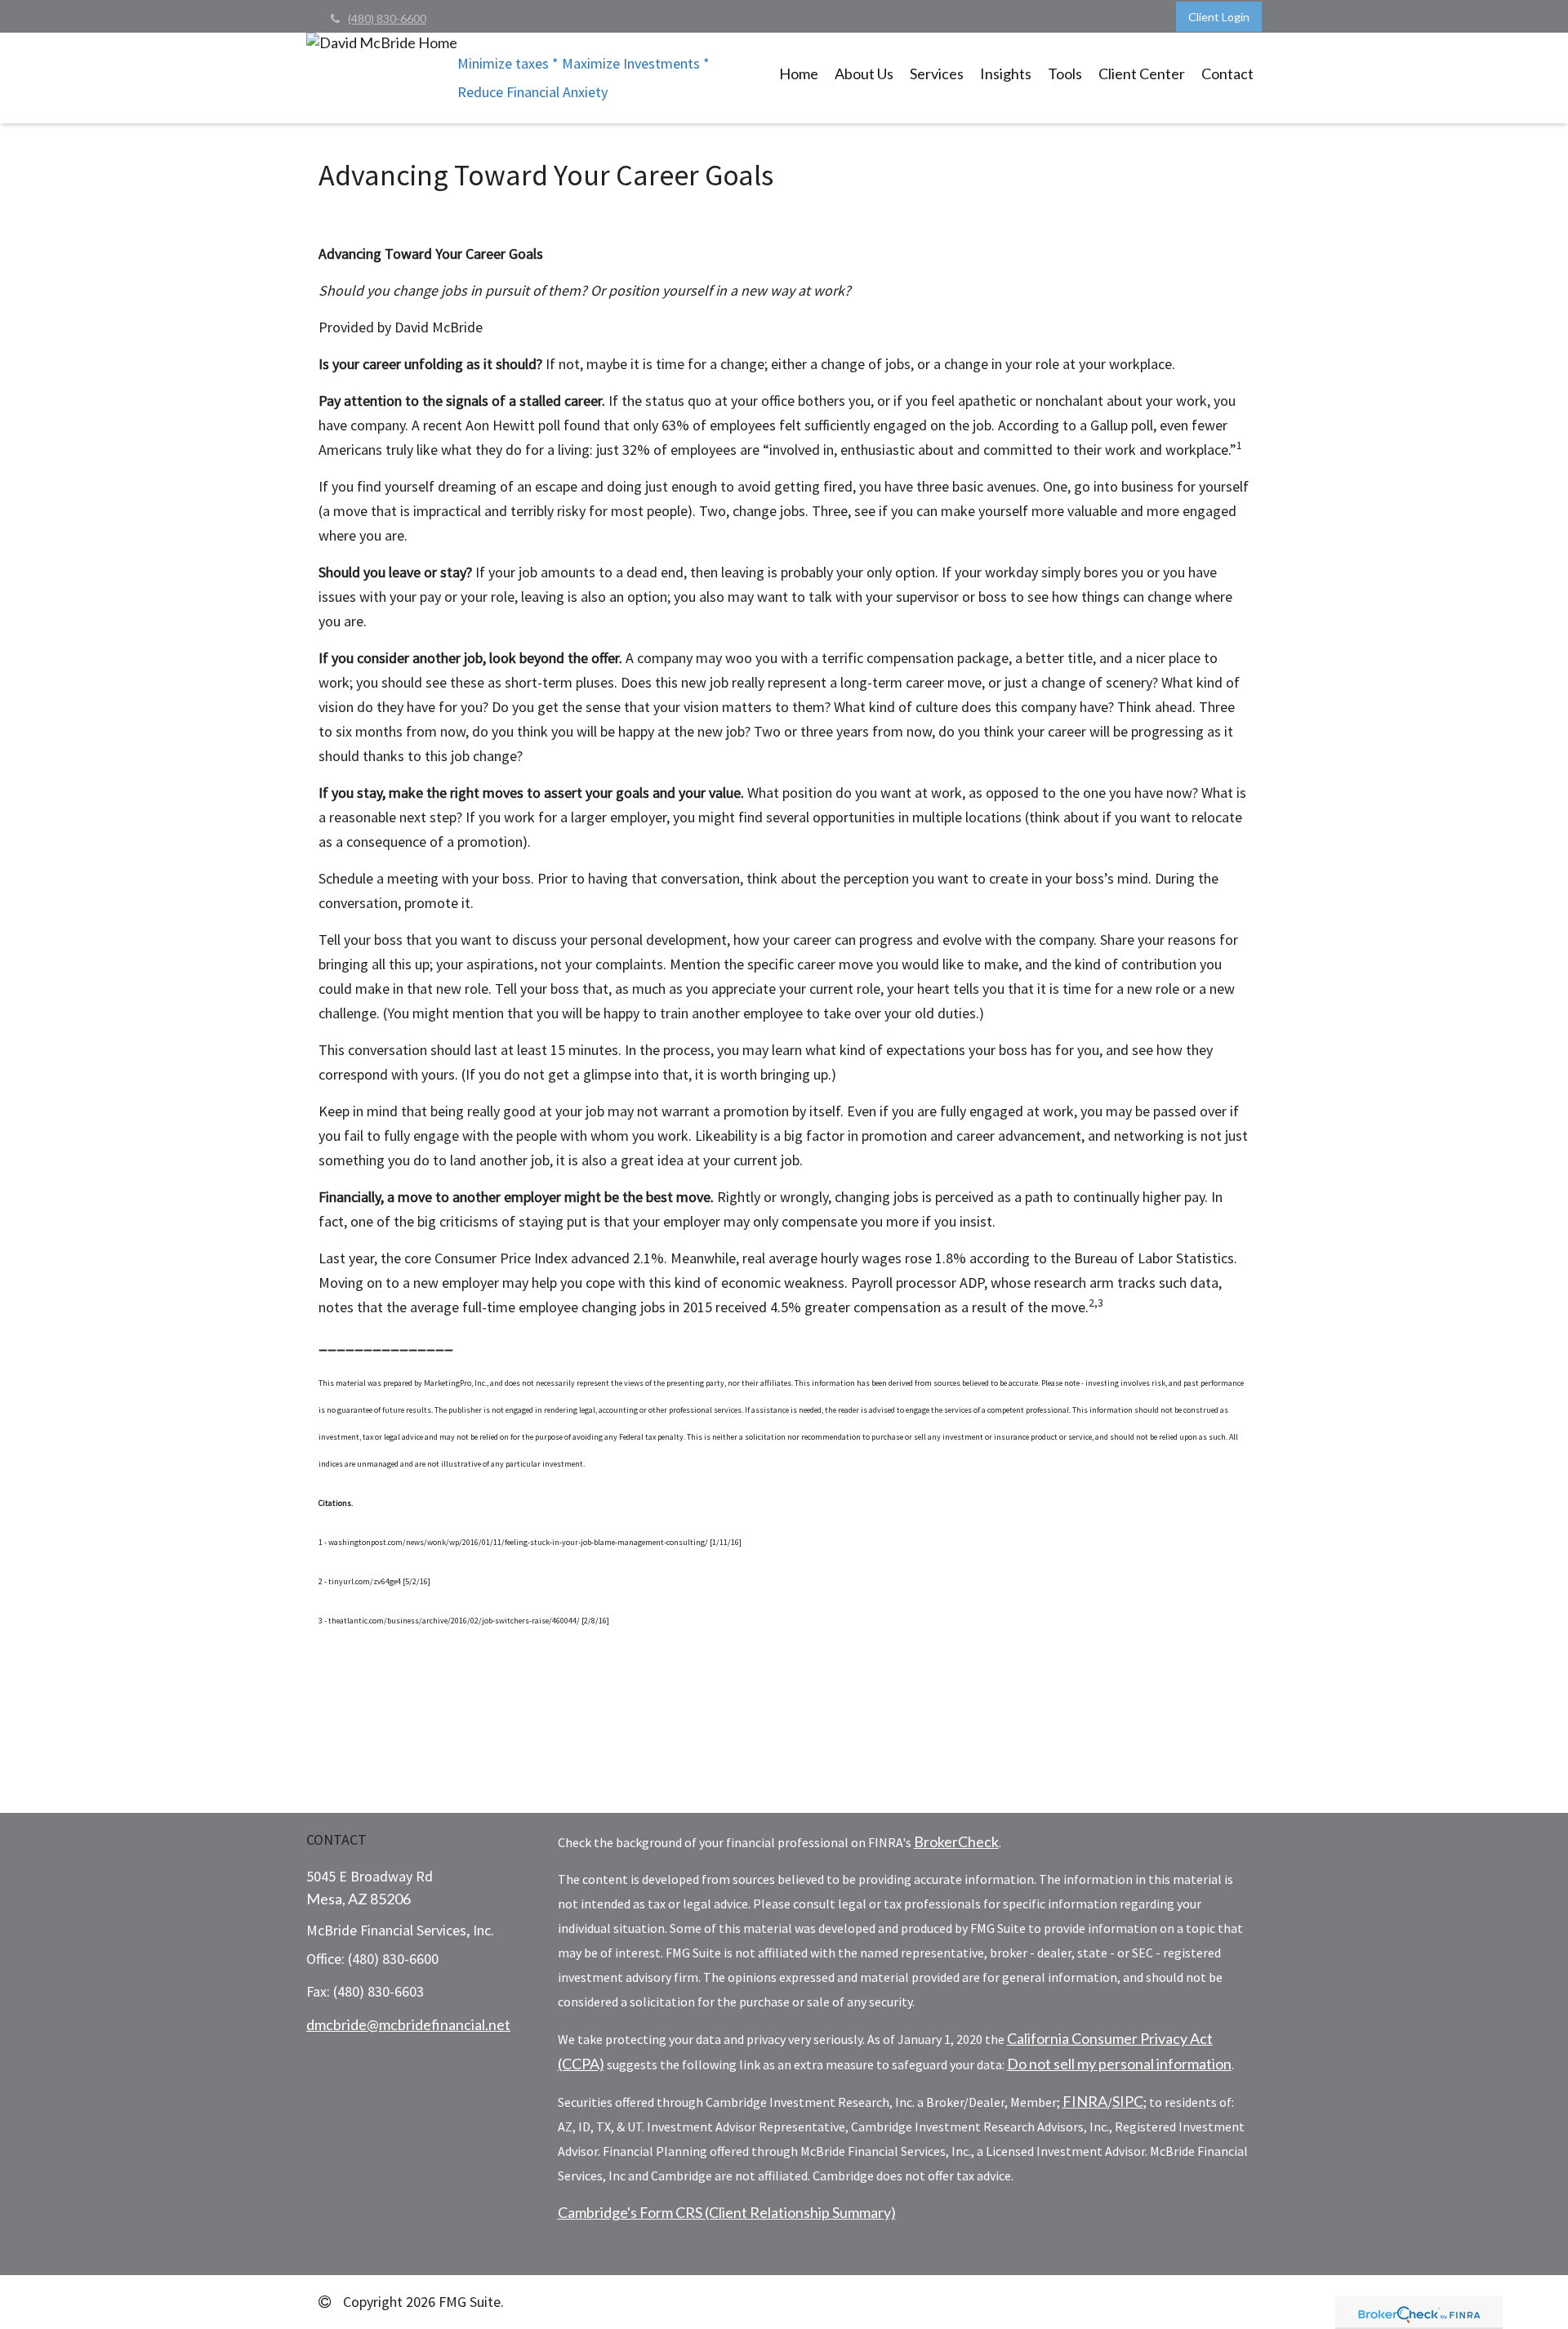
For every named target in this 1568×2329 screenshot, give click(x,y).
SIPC (1128, 2101)
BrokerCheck (956, 1841)
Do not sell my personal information (1119, 2064)
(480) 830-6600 (387, 18)
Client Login (1219, 17)
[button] (864, 73)
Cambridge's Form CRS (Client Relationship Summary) (727, 2212)
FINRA (1085, 2101)
